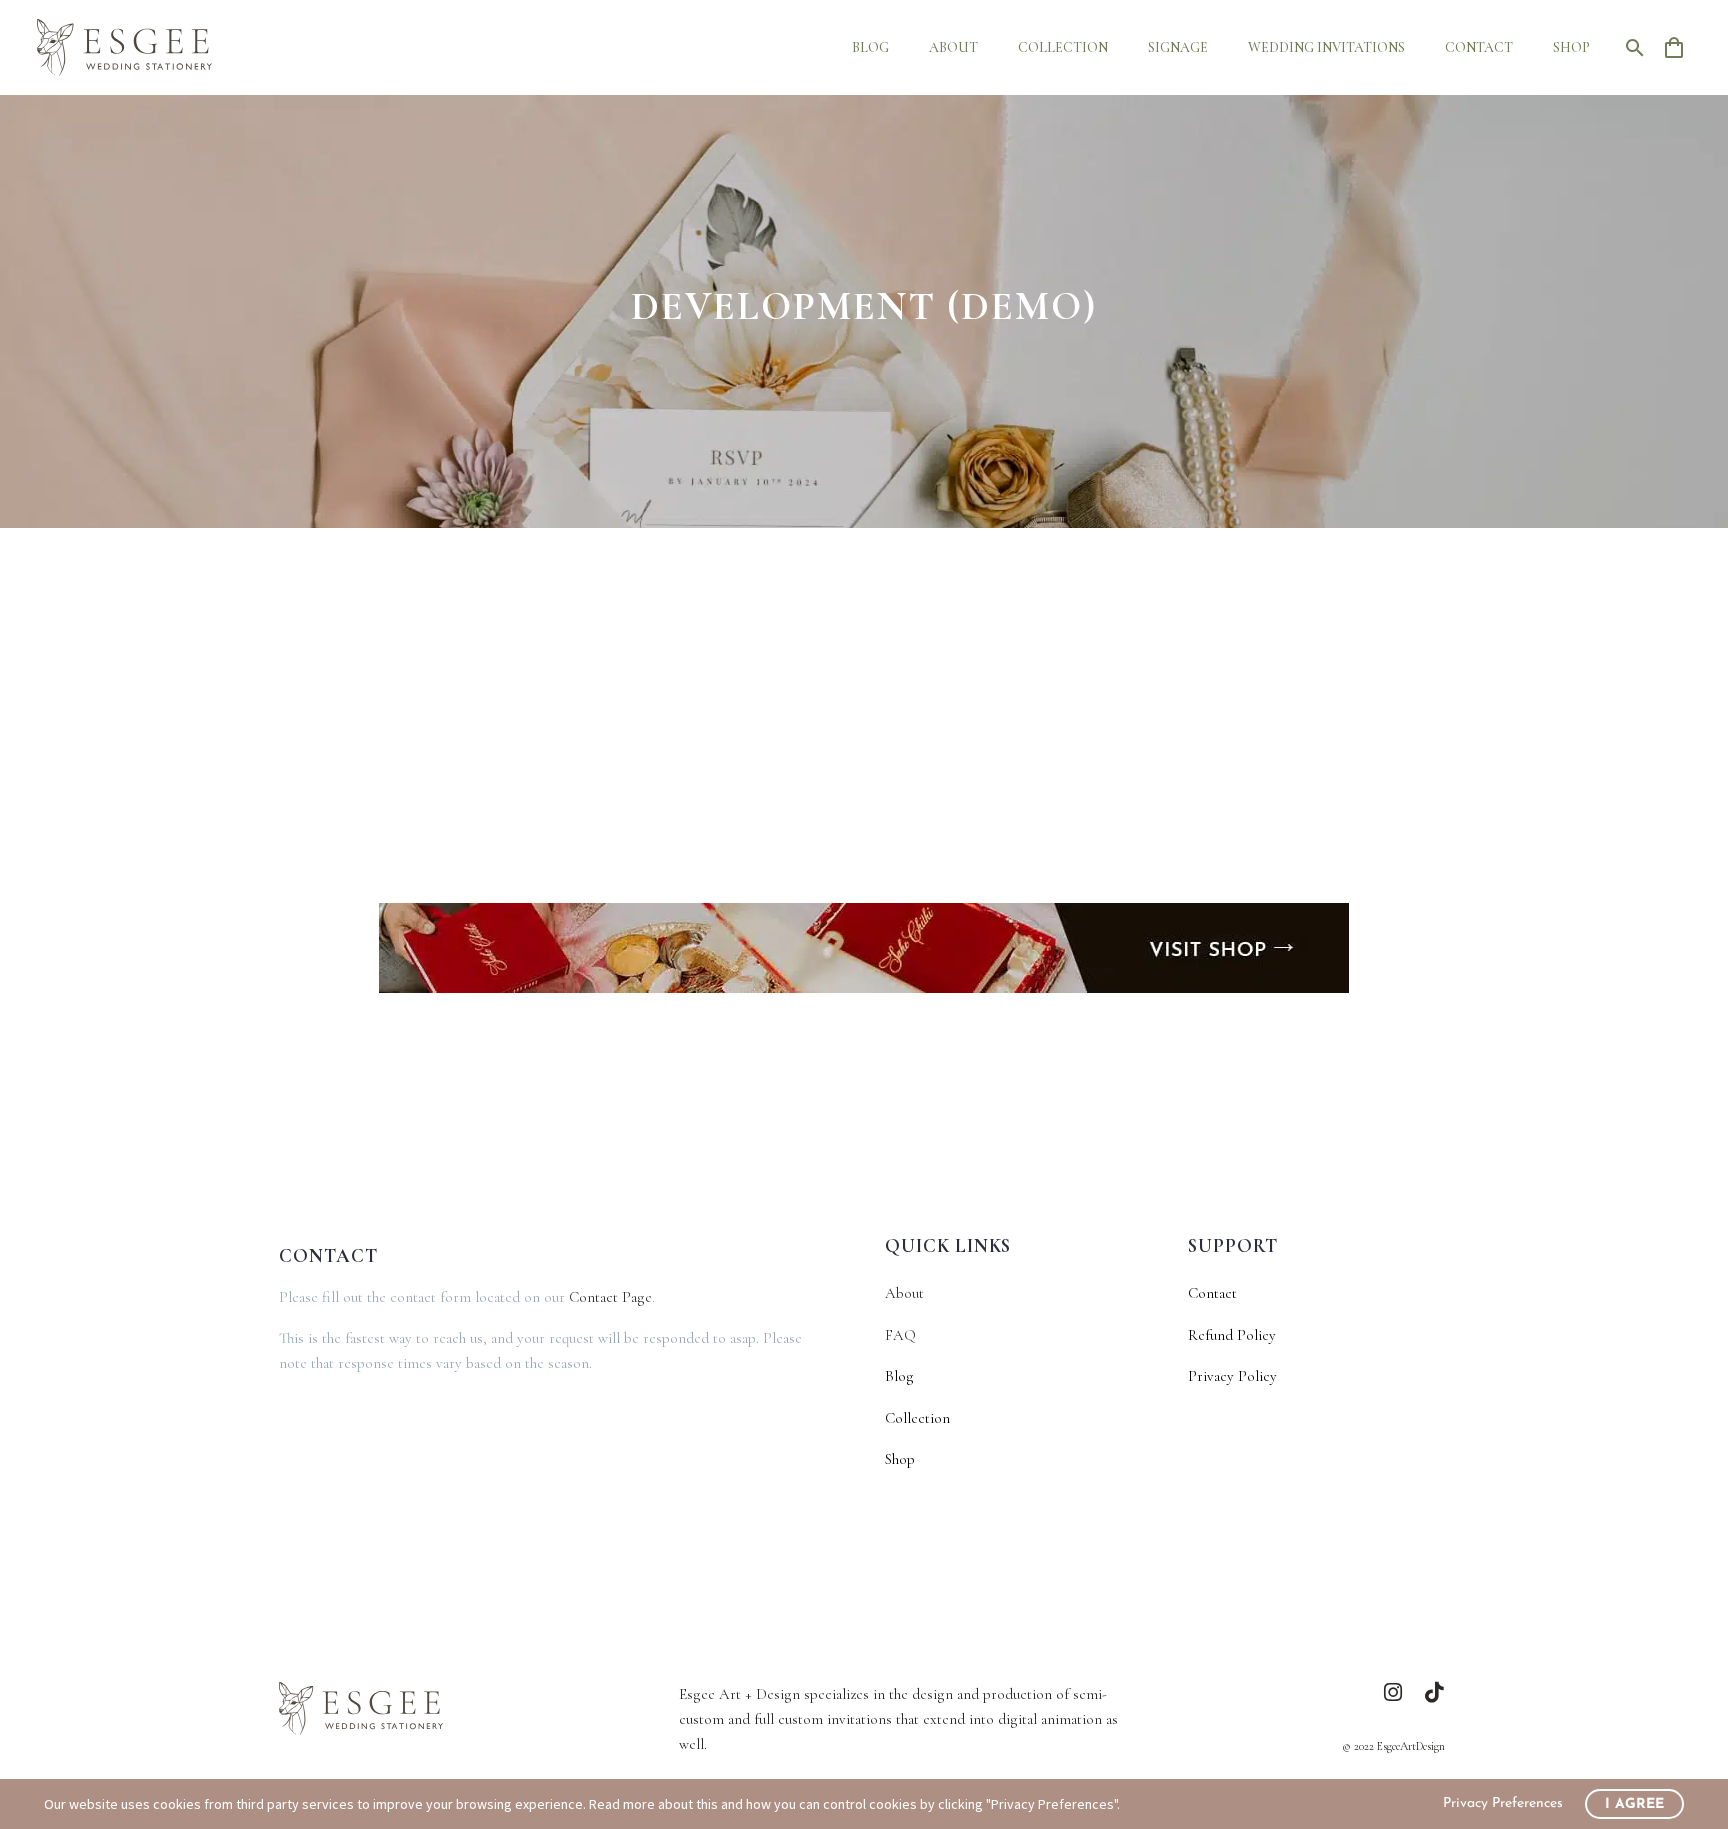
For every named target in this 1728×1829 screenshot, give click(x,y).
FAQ (900, 1335)
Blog (870, 47)
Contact (1479, 47)
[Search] (1631, 47)
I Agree (1634, 1804)
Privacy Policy (1232, 1376)
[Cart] (1681, 47)
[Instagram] (1393, 1692)
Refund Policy (1232, 1335)
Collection (1063, 47)
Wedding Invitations (1326, 47)
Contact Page (610, 1297)
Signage (1178, 47)
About (953, 47)
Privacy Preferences (1503, 1803)
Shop (1571, 47)
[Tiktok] (1434, 1692)
